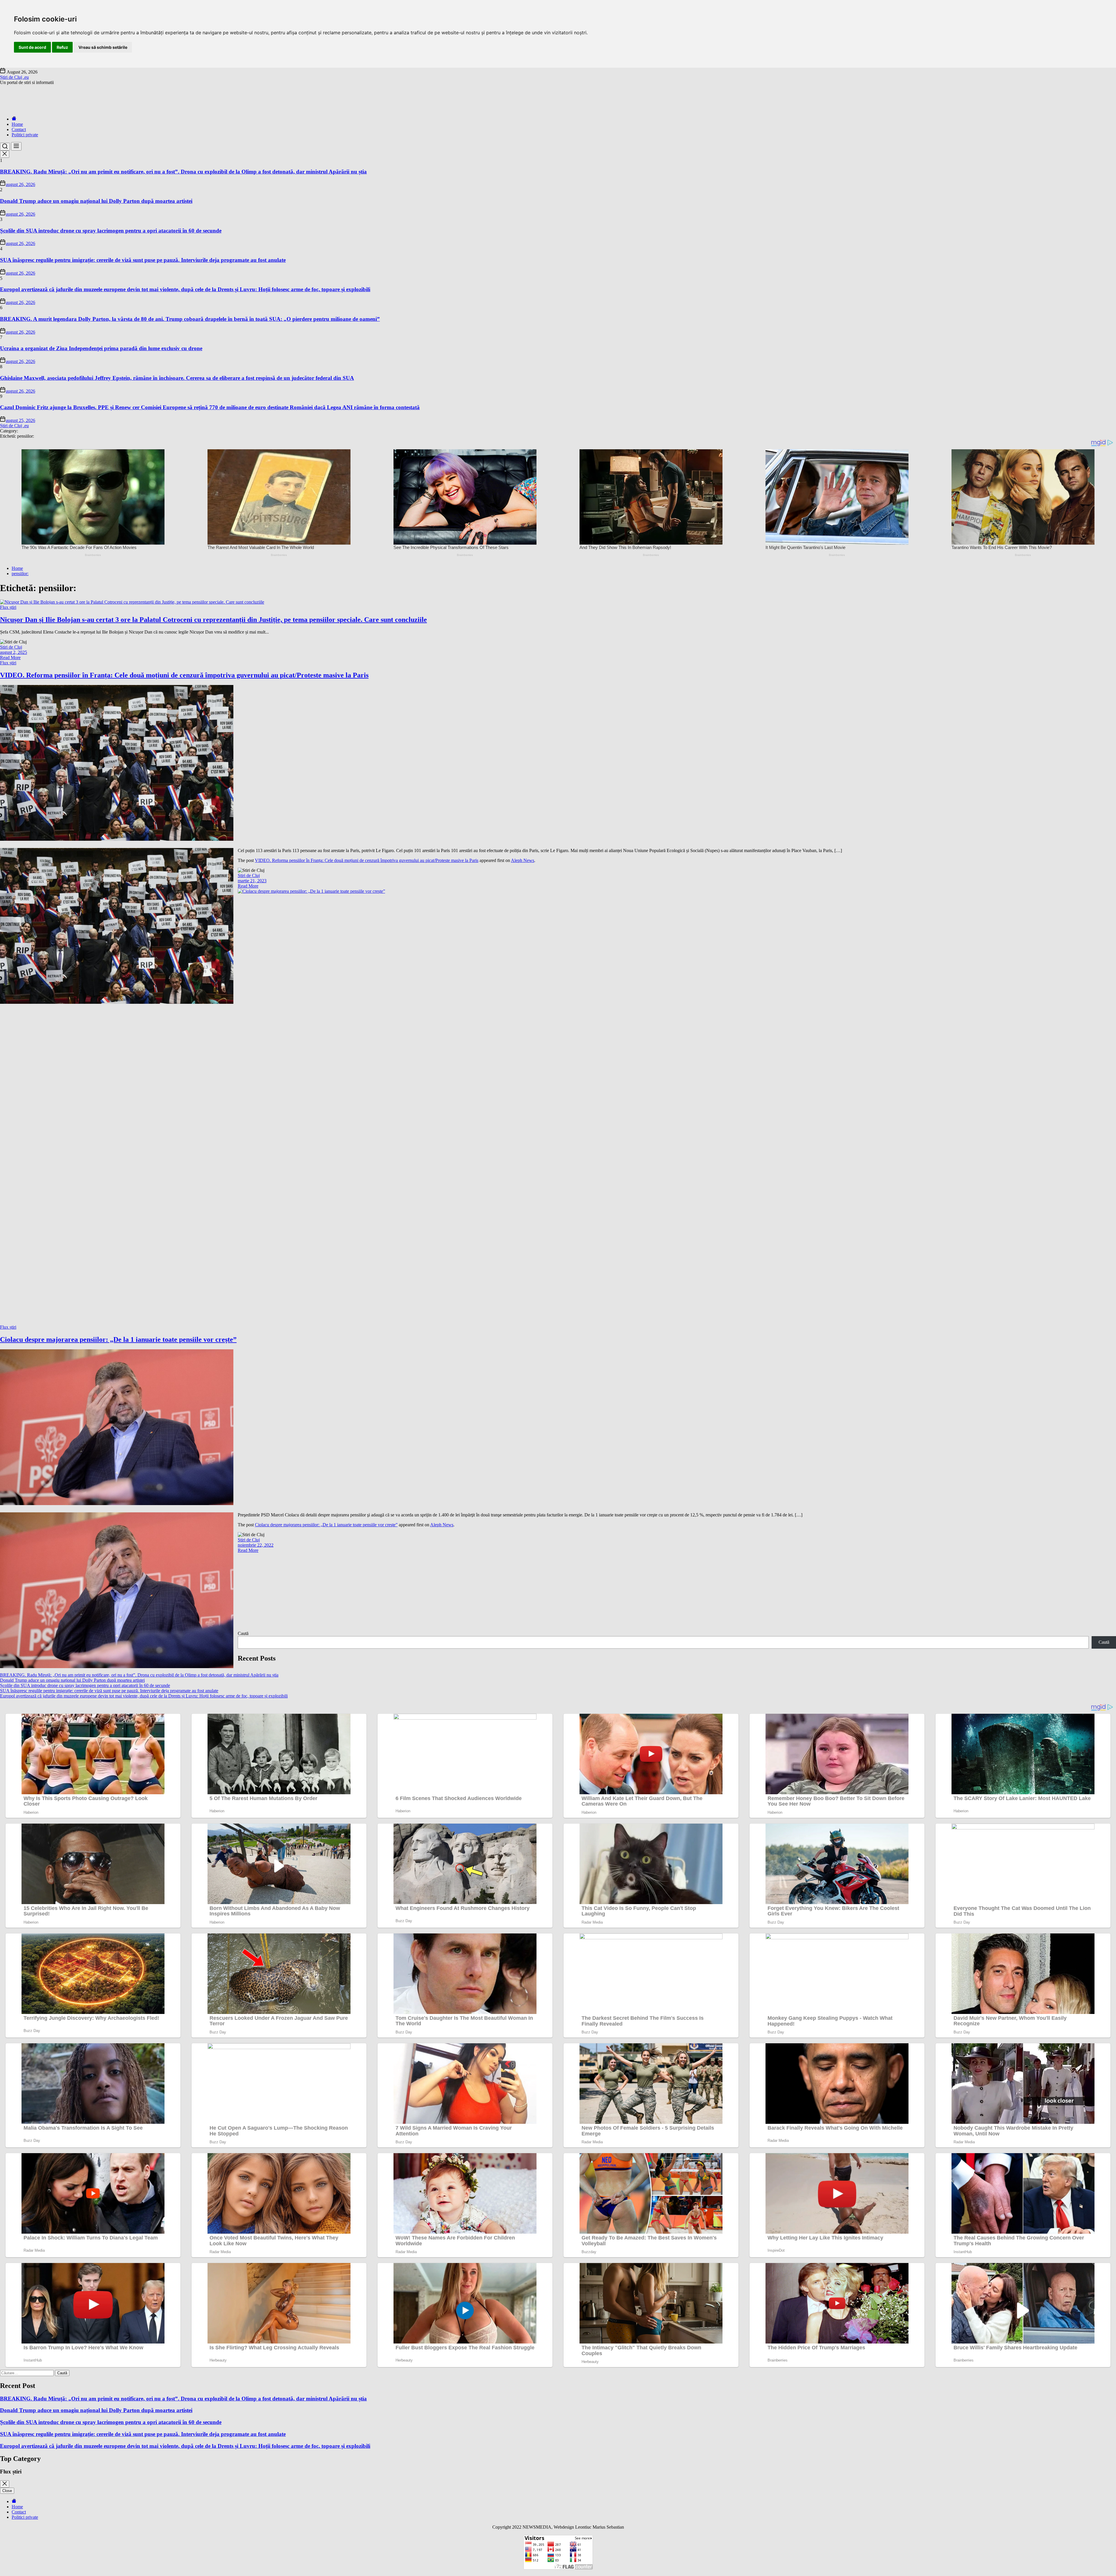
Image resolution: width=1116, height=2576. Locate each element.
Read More (10, 658)
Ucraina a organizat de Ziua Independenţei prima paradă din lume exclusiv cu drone (101, 348)
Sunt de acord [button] (32, 47)
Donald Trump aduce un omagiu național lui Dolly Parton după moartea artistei (96, 201)
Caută (243, 1633)
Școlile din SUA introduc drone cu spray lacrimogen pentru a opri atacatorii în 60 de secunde (111, 231)
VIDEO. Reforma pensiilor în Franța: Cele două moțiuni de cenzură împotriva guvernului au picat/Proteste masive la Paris (184, 675)
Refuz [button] (62, 47)
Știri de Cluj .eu (14, 77)
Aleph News (523, 860)
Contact (19, 129)
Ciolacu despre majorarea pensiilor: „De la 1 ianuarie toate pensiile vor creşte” (118, 1339)
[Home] (14, 119)
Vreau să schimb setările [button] (103, 47)
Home (17, 124)
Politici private (25, 135)
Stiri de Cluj (11, 647)
